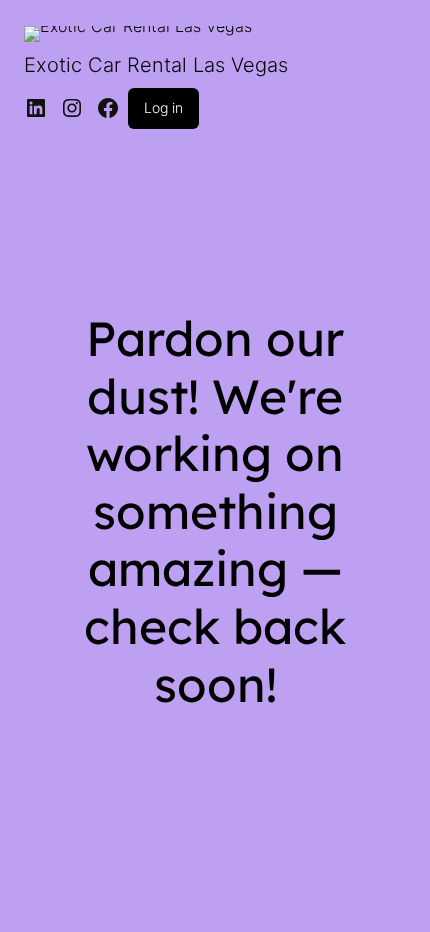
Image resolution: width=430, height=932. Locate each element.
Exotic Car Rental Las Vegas (156, 65)
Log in (163, 107)
